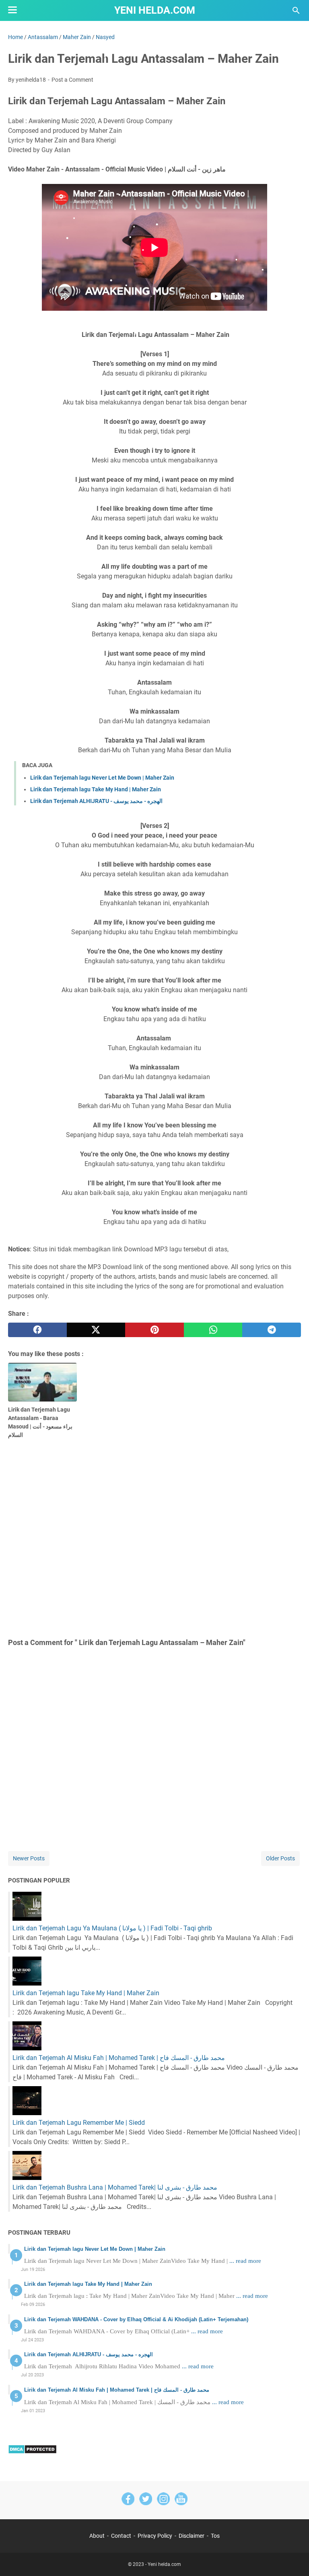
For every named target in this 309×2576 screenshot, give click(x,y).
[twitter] (96, 1330)
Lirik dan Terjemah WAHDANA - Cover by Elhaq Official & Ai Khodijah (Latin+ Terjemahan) (136, 2319)
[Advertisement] (154, 1537)
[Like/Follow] (128, 2500)
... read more (245, 2261)
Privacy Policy (155, 2536)
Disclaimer (192, 2536)
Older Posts (280, 1858)
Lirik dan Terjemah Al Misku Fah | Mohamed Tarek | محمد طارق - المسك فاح (119, 2058)
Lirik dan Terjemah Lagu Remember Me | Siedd (79, 2123)
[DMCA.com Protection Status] (32, 2452)
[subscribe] (181, 2500)
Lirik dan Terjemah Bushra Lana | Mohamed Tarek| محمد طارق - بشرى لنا (115, 2187)
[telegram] (272, 1330)
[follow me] (163, 2500)
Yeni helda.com (155, 10)
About (97, 2536)
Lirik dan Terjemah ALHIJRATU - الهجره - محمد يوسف (96, 801)
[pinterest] (154, 1330)
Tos (215, 2536)
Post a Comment (72, 80)
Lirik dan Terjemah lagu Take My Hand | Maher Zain (96, 789)
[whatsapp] (213, 1330)
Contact (121, 2536)
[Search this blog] (296, 10)
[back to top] (293, 2558)
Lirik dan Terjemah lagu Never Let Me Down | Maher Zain (102, 778)
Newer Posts (29, 1858)
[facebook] (37, 1330)
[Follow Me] (146, 2500)
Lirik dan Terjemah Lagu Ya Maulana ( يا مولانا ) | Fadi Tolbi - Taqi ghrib (112, 1928)
